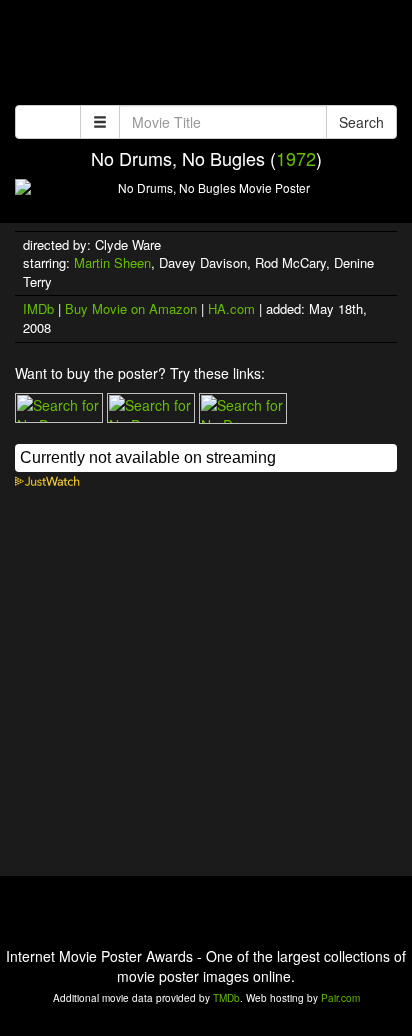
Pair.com (340, 998)
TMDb (226, 998)
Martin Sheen (112, 262)
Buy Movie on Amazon (131, 308)
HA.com (231, 308)
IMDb (38, 308)
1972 (296, 158)
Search (361, 122)
